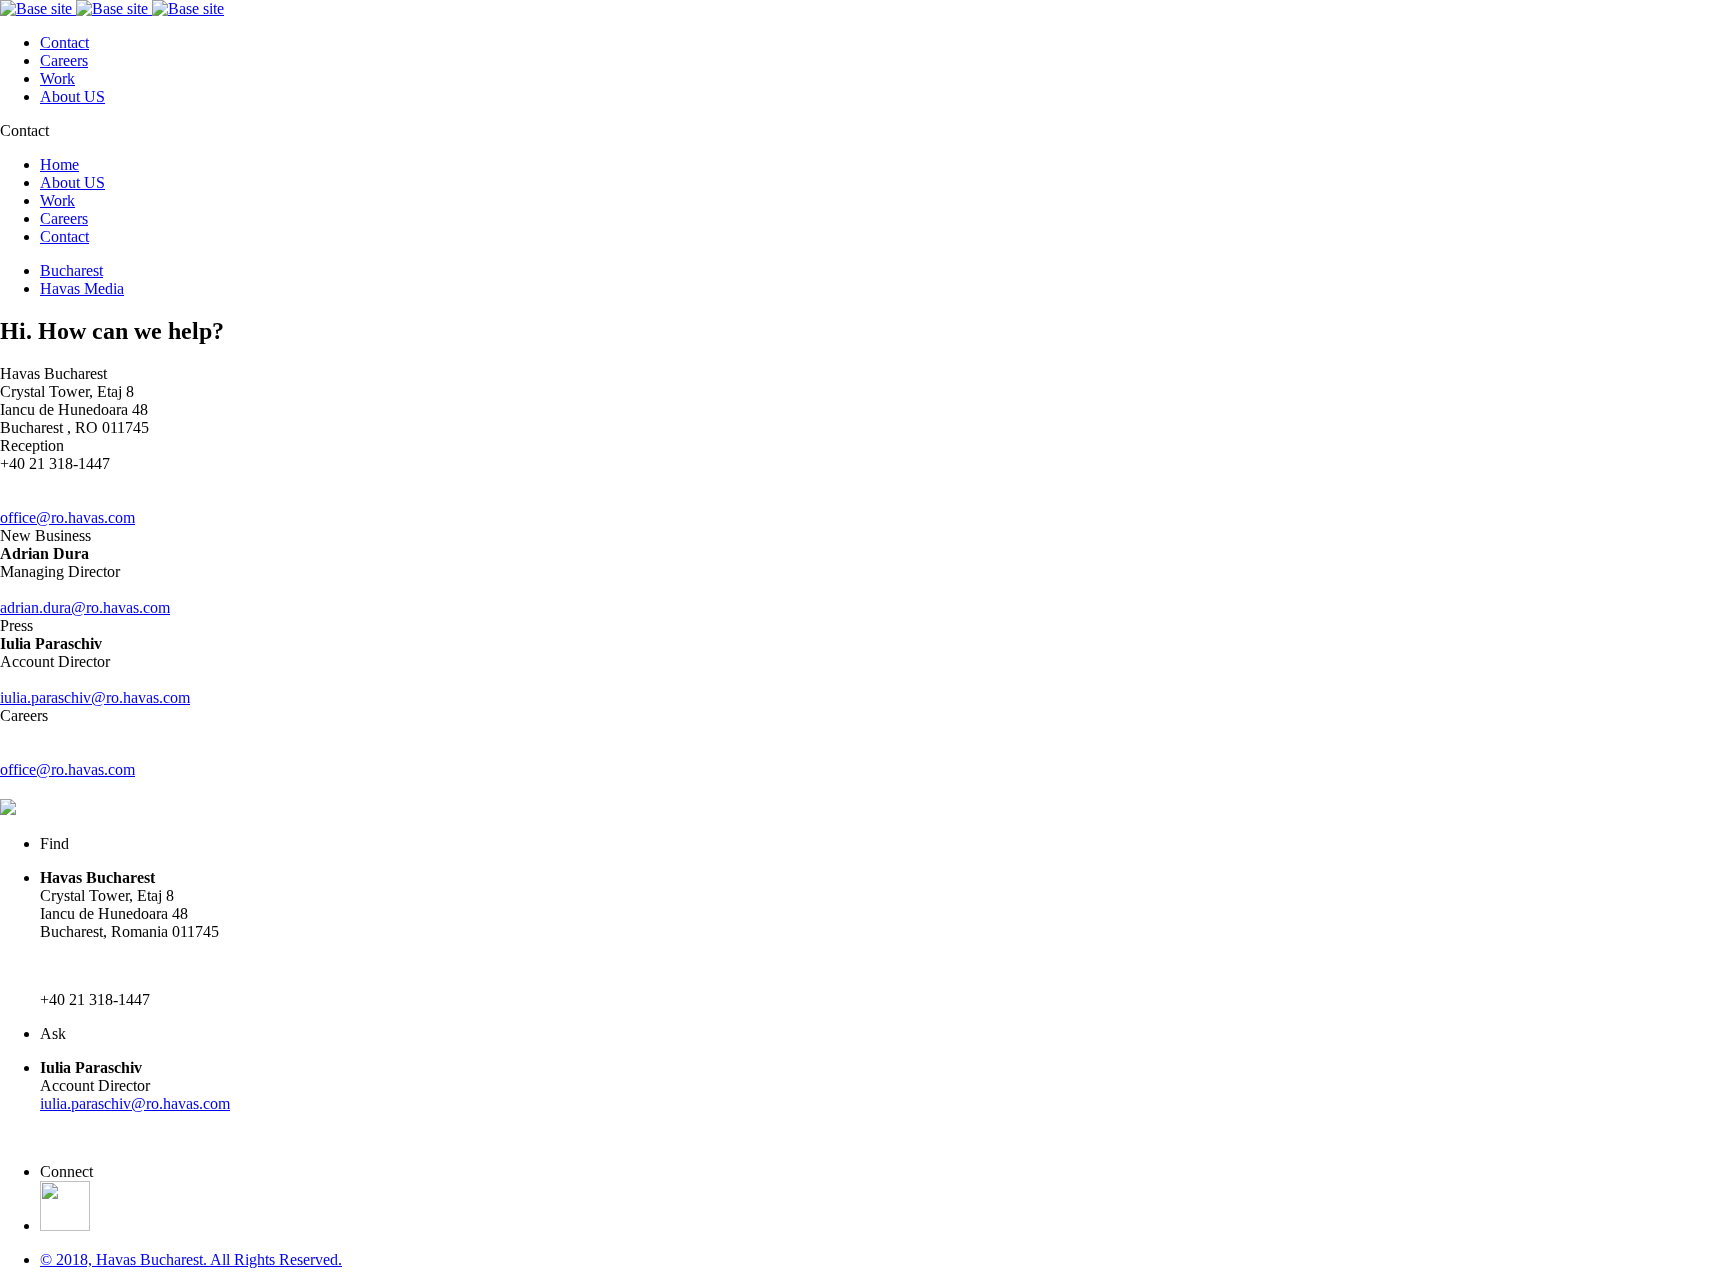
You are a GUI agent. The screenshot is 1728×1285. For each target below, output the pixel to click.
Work (57, 78)
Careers (64, 60)
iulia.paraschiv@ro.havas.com (135, 1103)
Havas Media (82, 288)
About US (72, 96)
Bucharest (71, 270)
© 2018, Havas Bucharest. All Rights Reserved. (191, 1259)
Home (59, 164)
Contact (64, 42)
